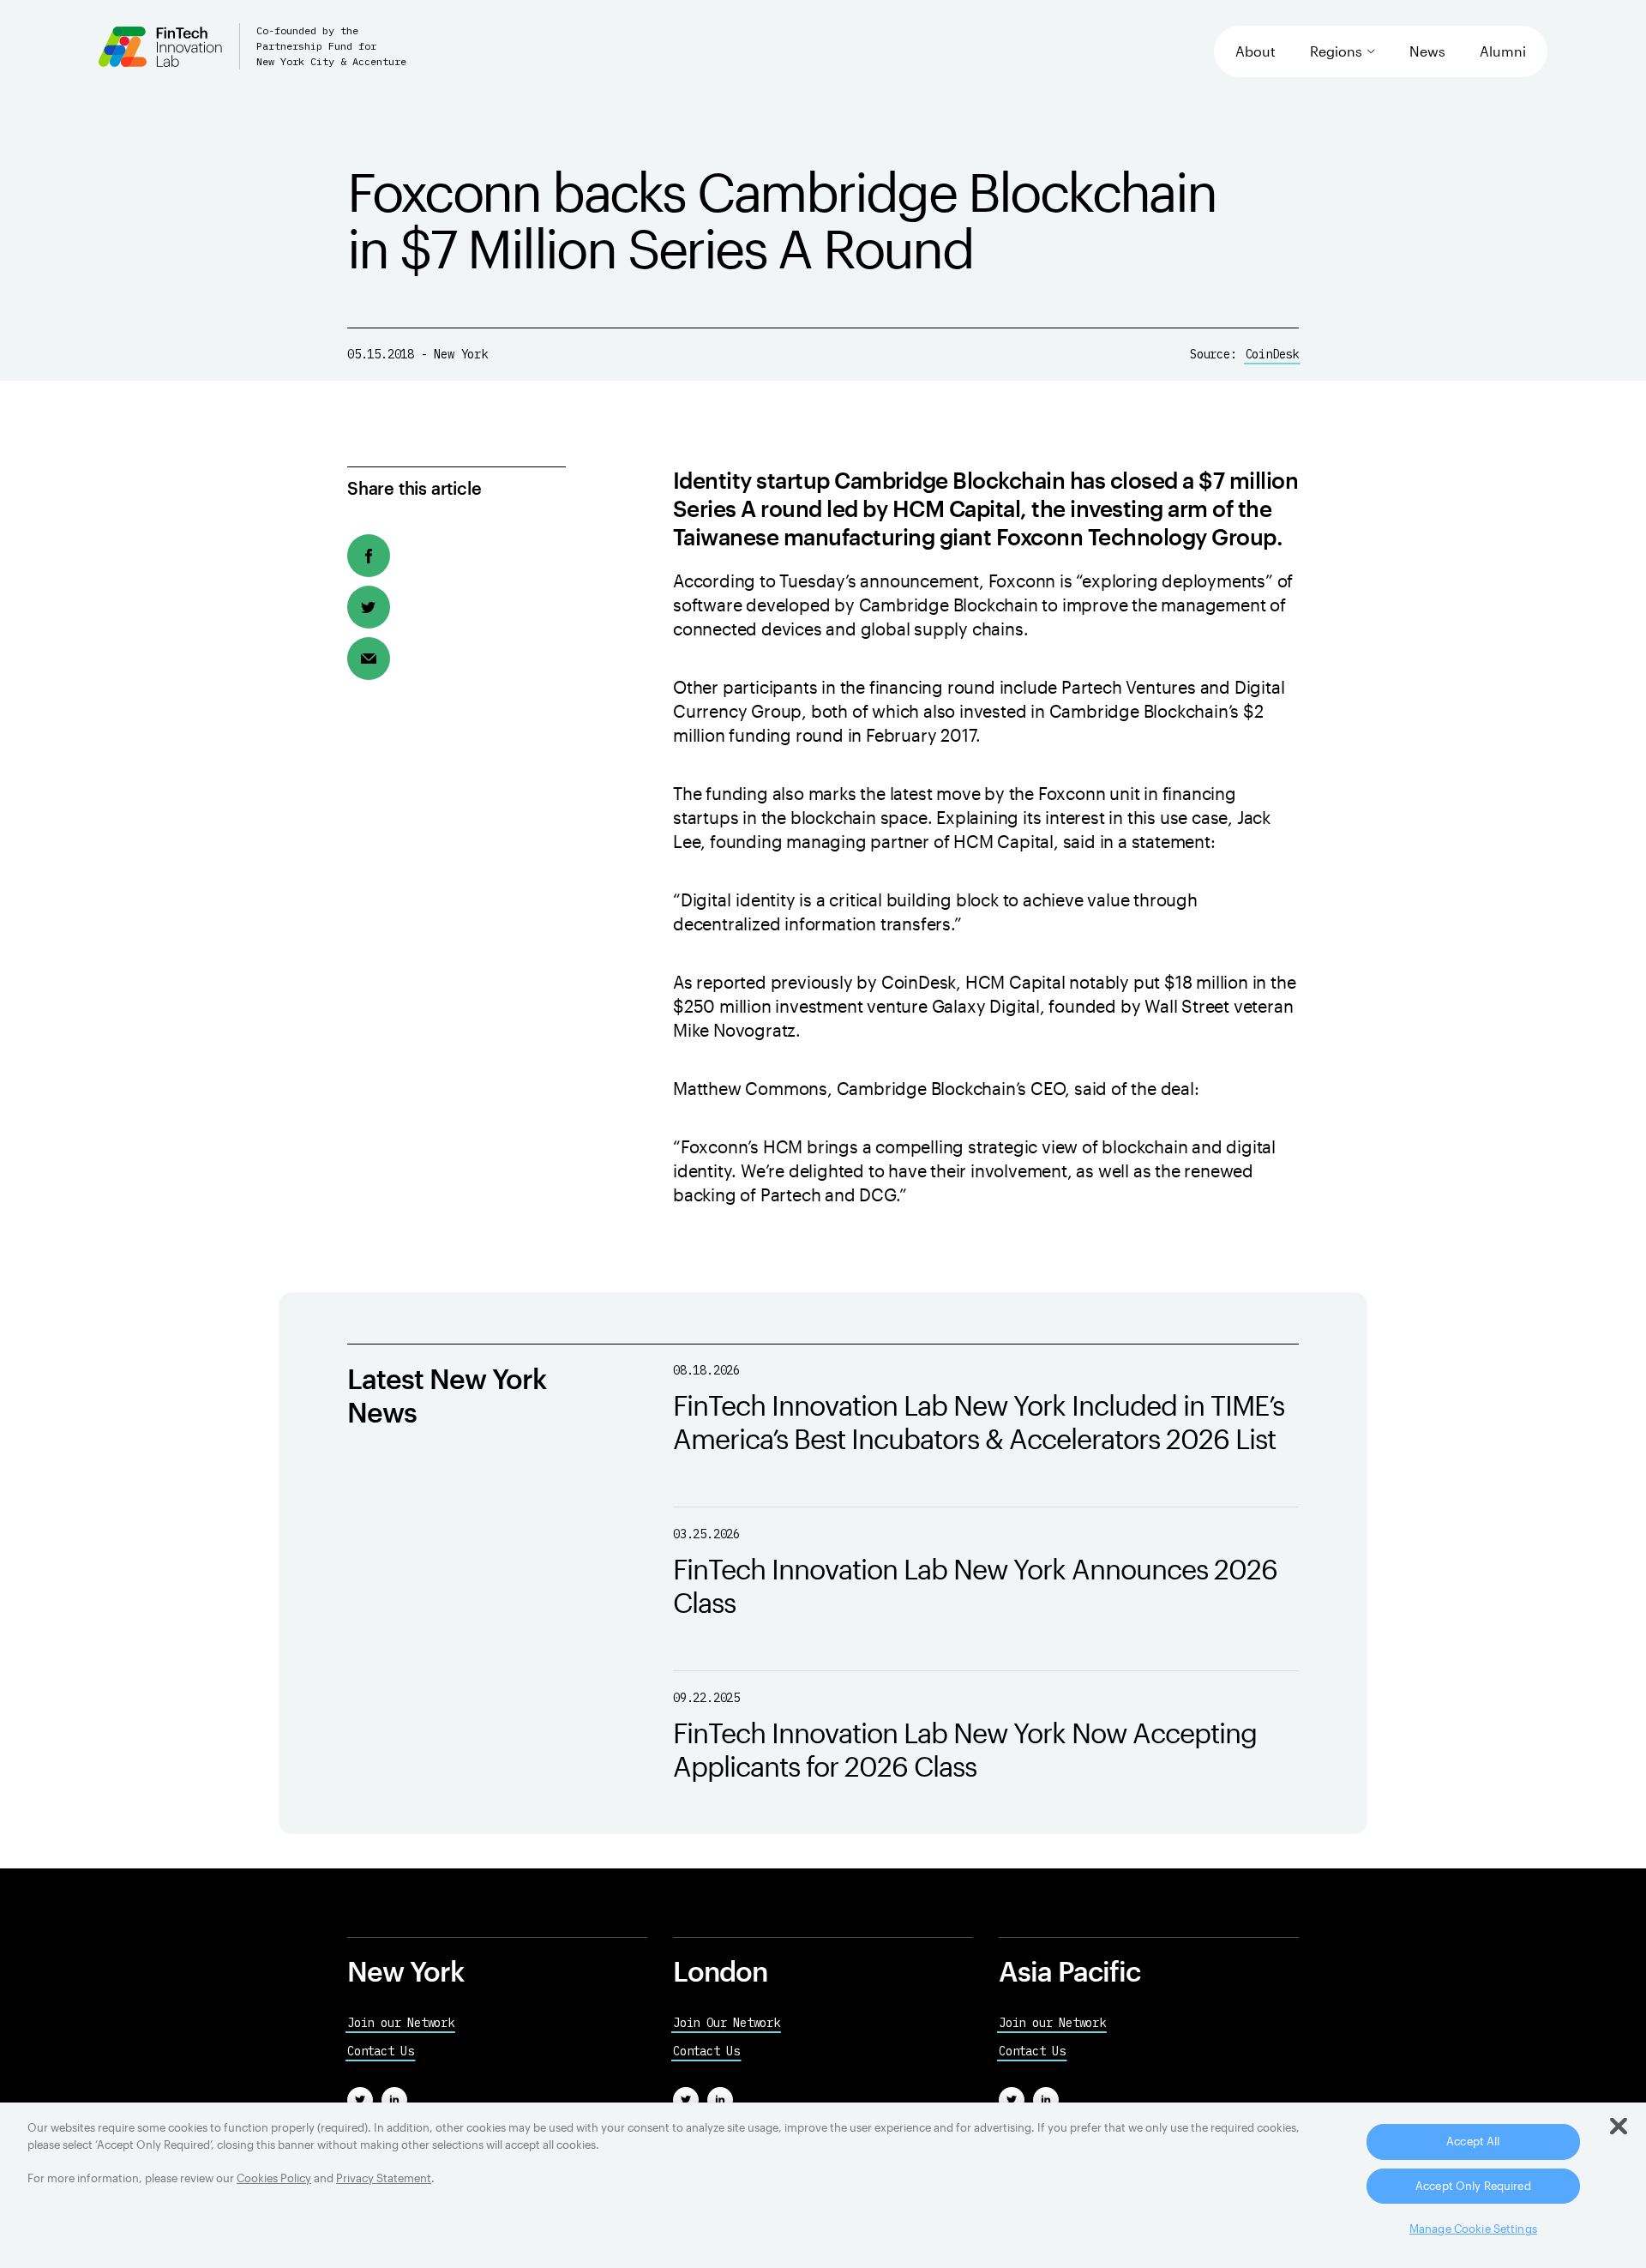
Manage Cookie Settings (1473, 2229)
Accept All (1473, 2141)
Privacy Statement (384, 2178)
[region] (823, 2185)
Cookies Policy (274, 2178)
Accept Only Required (1473, 2186)
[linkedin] (394, 2100)
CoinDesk (1272, 354)
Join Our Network (727, 2023)
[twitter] (360, 2100)
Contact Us (381, 2051)
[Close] (1619, 2127)
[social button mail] (369, 659)
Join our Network (401, 2023)
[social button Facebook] (369, 556)
